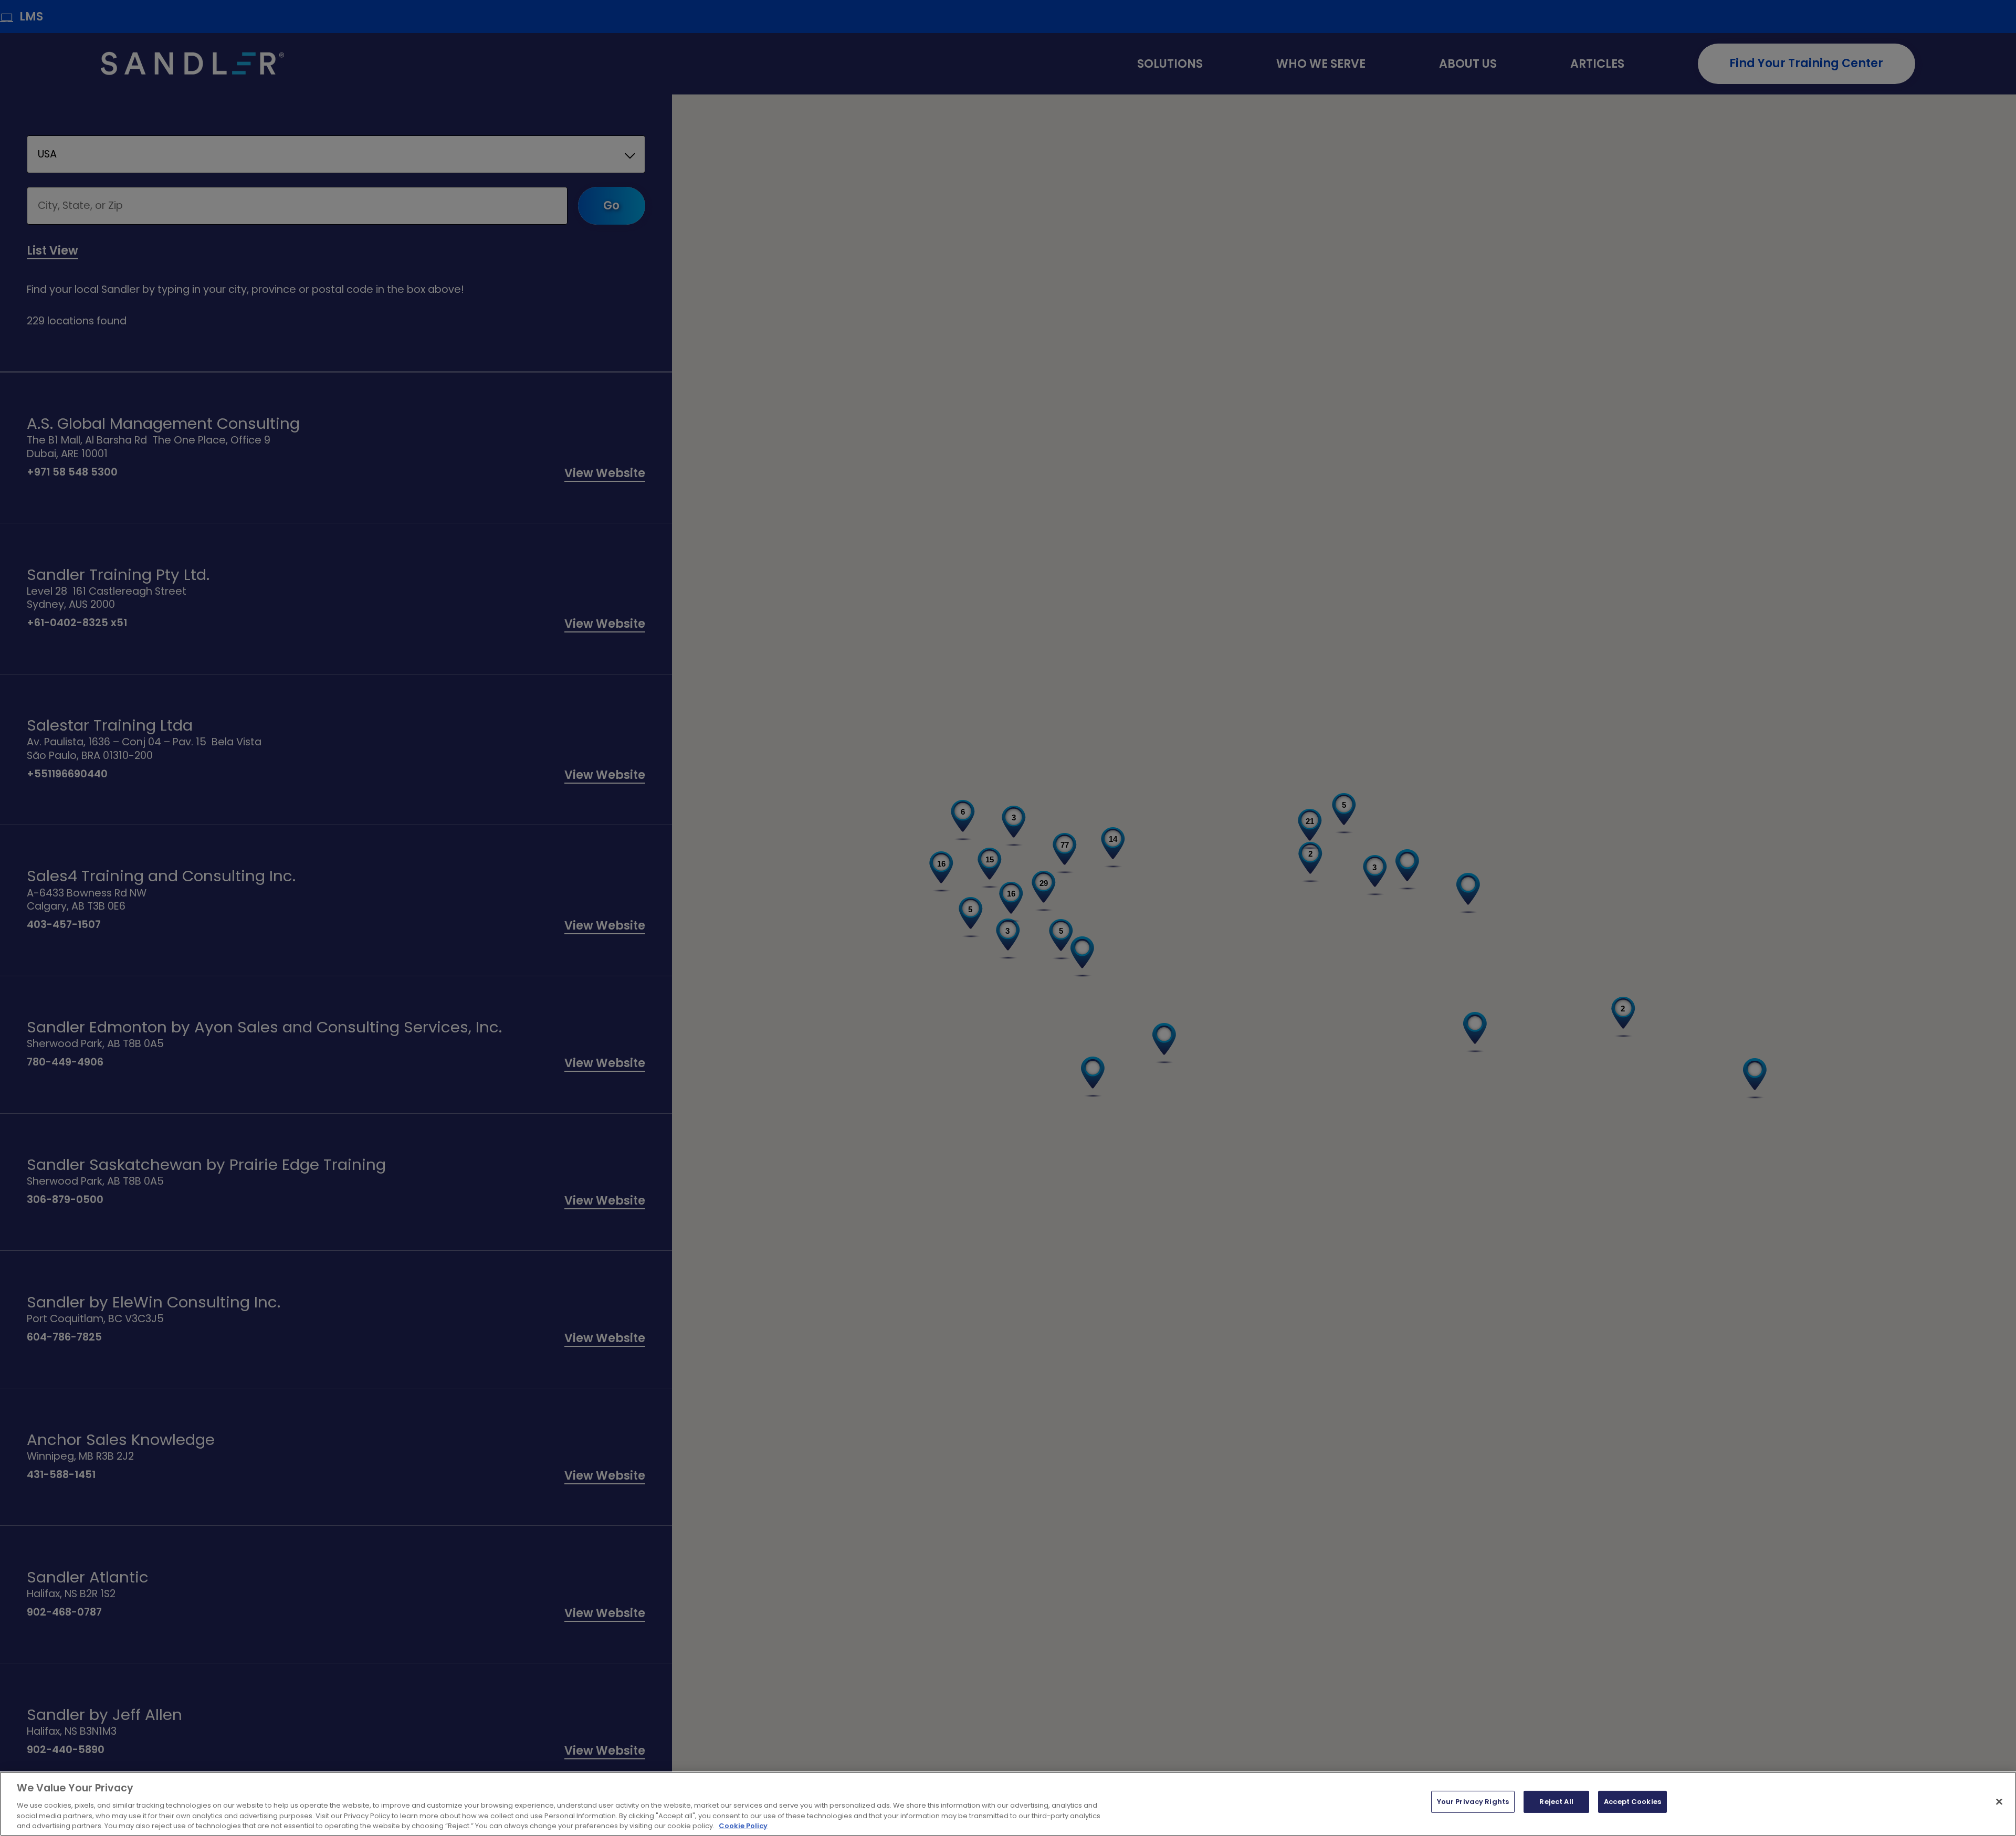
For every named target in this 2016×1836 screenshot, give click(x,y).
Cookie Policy (743, 1825)
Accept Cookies (1632, 1802)
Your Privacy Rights (1473, 1802)
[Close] (1999, 1802)
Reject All (1556, 1802)
